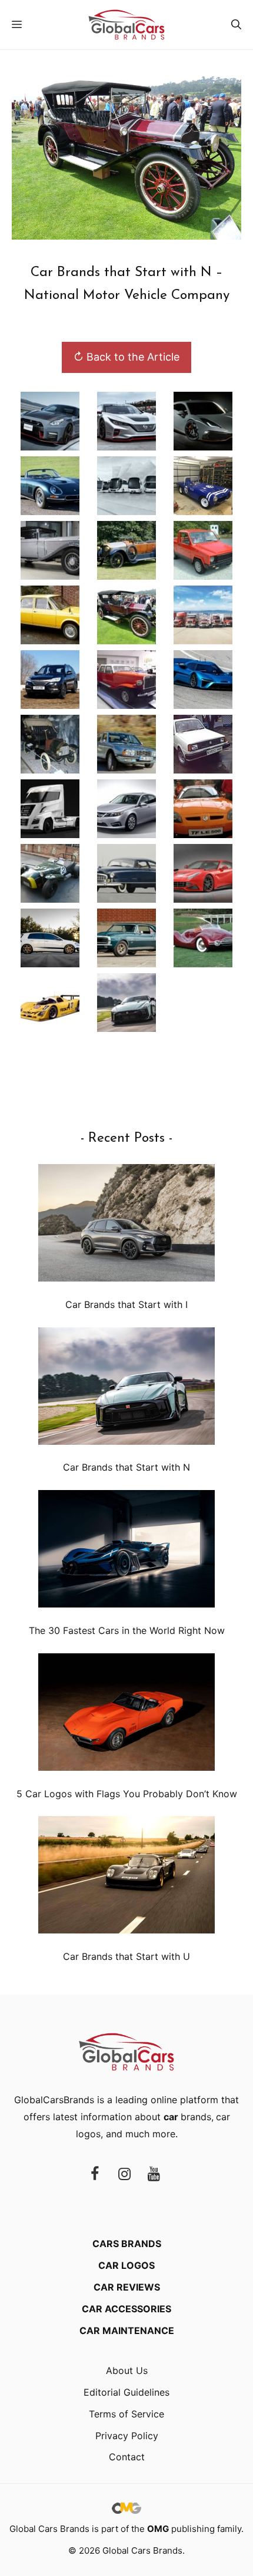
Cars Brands (127, 2244)
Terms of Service (126, 2414)
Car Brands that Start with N (126, 1467)
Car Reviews (127, 2287)
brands (187, 2117)
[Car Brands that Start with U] (126, 1877)
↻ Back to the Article (126, 357)
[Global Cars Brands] (126, 25)
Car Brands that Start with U (126, 1956)
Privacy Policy (127, 2436)
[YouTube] (154, 2175)
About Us (127, 2370)
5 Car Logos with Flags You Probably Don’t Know (127, 1794)
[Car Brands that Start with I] (126, 1225)
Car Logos (126, 2265)
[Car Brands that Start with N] (126, 1389)
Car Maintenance (127, 2330)
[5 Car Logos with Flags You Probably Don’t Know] (126, 1715)
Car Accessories (126, 2309)
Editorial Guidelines (126, 2392)
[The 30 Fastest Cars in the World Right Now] (126, 1551)
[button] (236, 25)
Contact (127, 2457)
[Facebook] (95, 2175)
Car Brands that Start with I (126, 1304)
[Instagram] (124, 2175)
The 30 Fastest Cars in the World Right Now (127, 1630)
